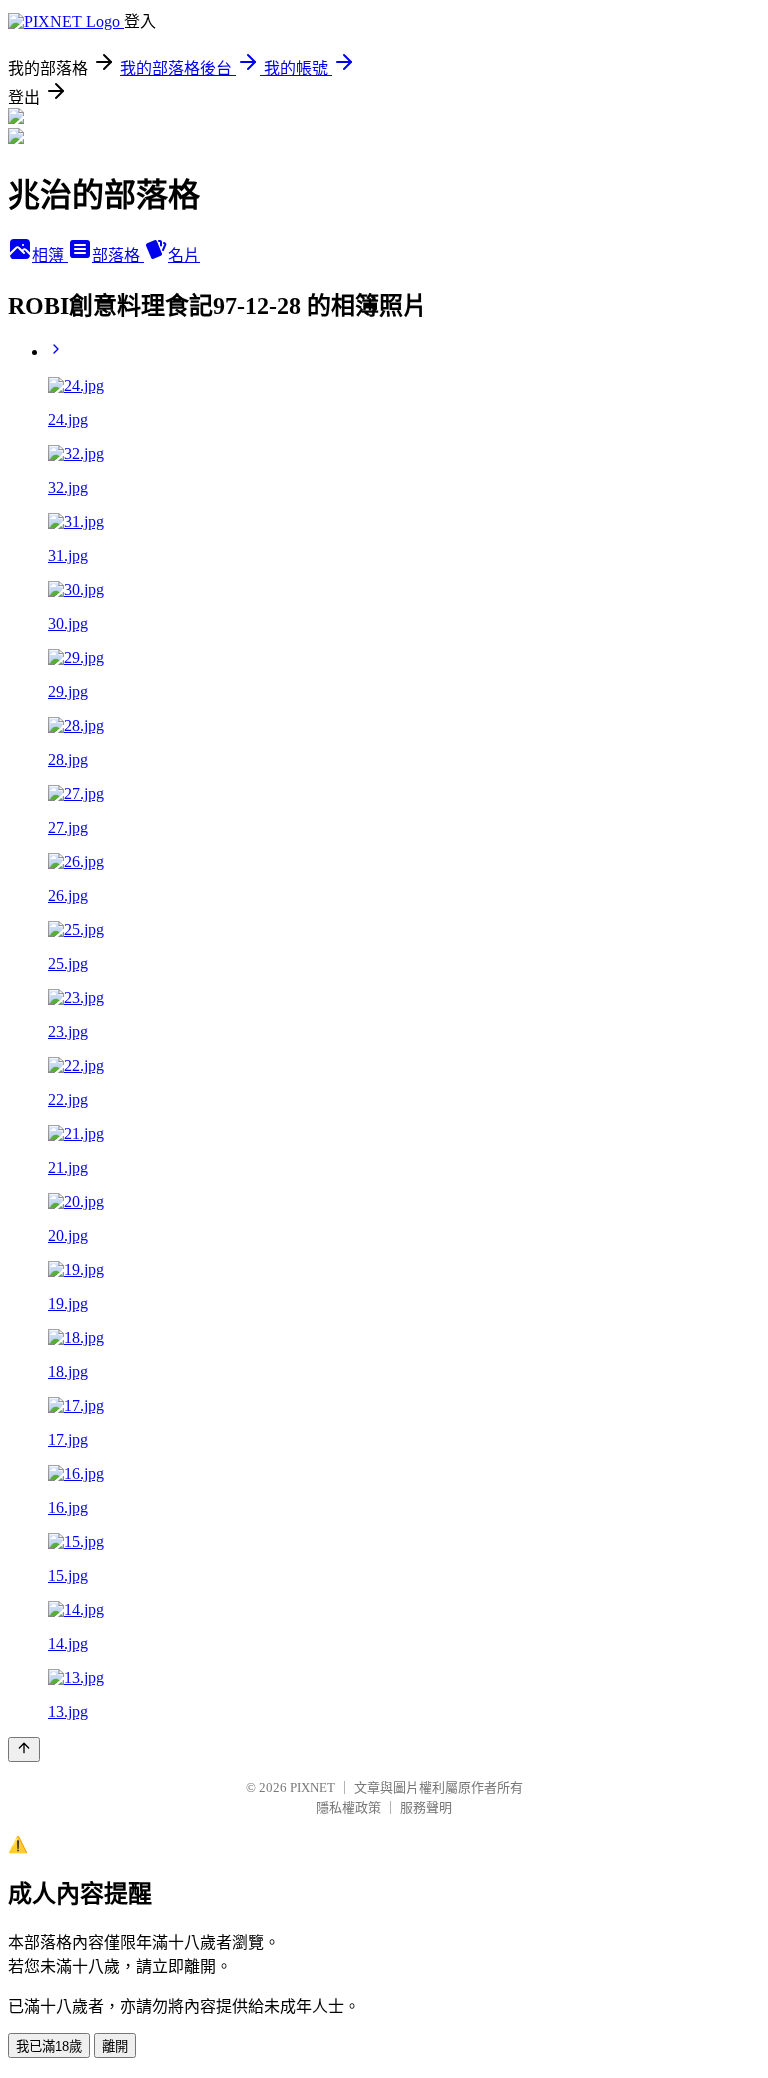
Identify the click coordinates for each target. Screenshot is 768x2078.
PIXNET (312, 1787)
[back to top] (24, 1749)
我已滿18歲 (49, 2046)
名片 (184, 255)
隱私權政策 (348, 1807)
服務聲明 (426, 1807)
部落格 (118, 255)
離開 (115, 2046)
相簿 (50, 255)
